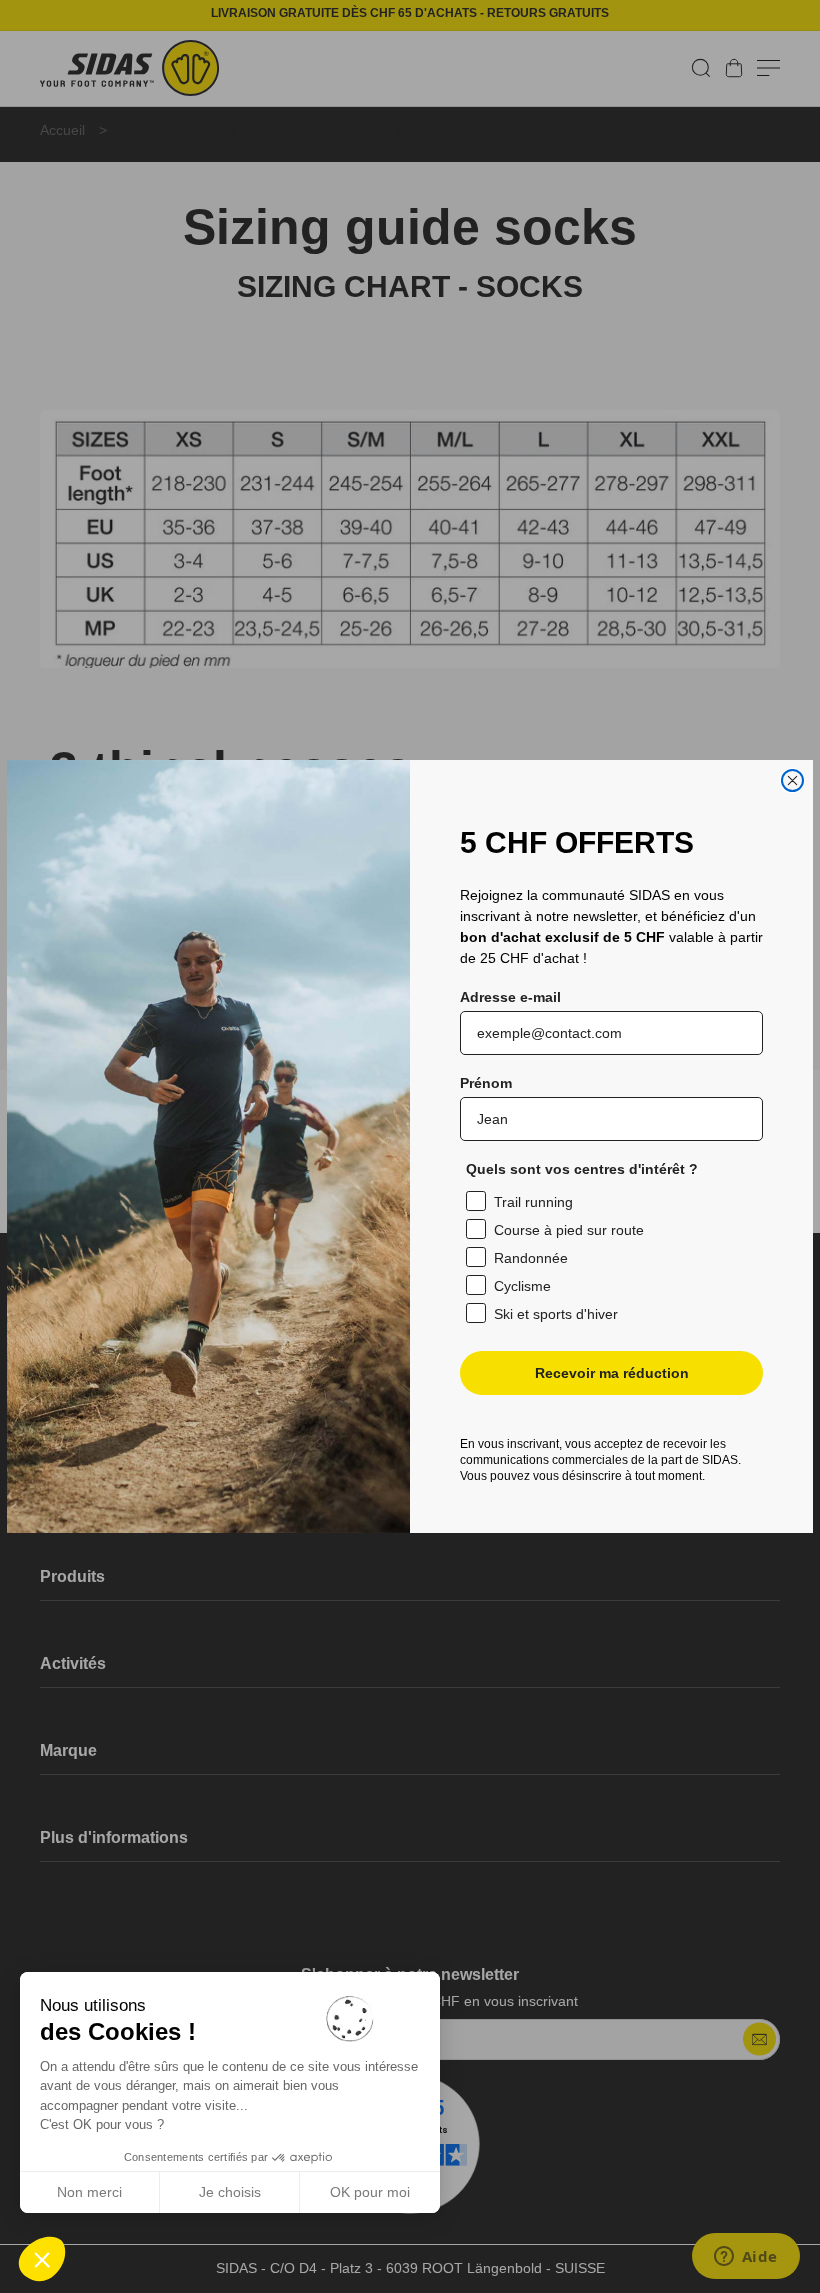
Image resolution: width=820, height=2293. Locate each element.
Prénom (486, 1083)
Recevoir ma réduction (612, 1373)
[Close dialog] (792, 780)
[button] (42, 2259)
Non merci (89, 2192)
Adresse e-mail (510, 997)
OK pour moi (370, 2192)
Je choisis (230, 2192)
